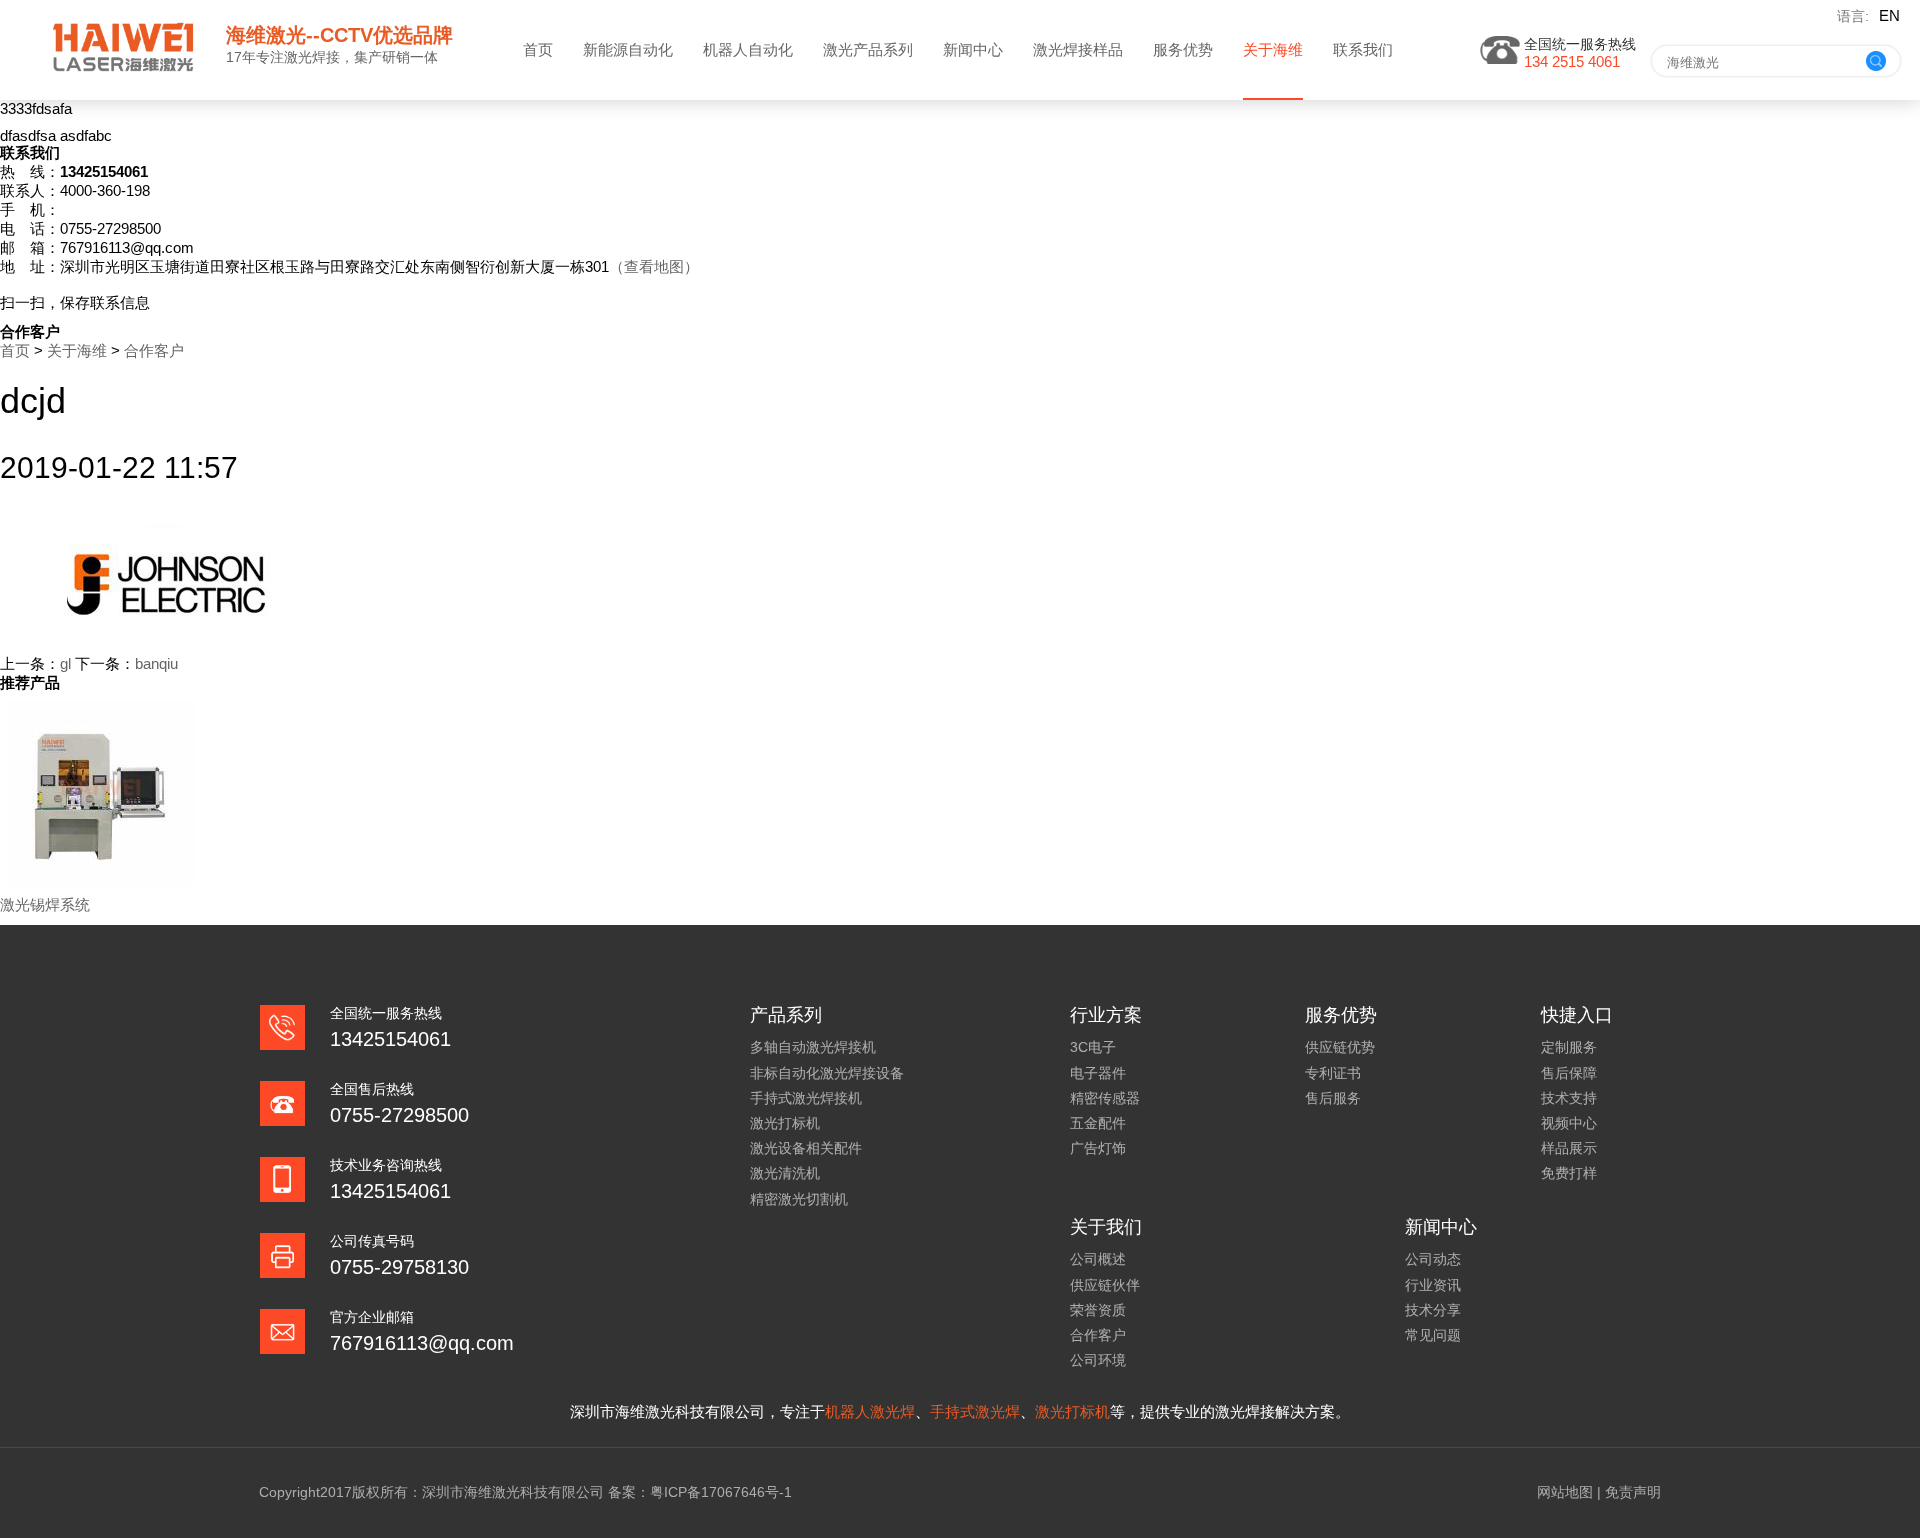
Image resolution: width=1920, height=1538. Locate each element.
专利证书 (1333, 1073)
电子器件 (1098, 1073)
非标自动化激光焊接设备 (827, 1073)
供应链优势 (1340, 1047)
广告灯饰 (1098, 1148)
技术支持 (1569, 1098)
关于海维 (1273, 49)
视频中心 (1569, 1123)
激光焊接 (312, 57)
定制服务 (1569, 1047)
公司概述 (1098, 1259)
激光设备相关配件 (806, 1148)
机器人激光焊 (870, 1411)
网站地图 (1565, 1492)
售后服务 (1333, 1098)
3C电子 (1093, 1047)
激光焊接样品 (1078, 49)
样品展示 (1569, 1148)
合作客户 (154, 350)
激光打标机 (785, 1123)
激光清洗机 (785, 1173)
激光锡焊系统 (45, 904)
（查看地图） (654, 266)
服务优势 (1183, 49)
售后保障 (1569, 1073)
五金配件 (1098, 1123)
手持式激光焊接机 (806, 1098)
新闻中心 (973, 49)
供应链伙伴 (1105, 1285)
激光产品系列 (868, 49)
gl (65, 663)
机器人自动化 (748, 49)
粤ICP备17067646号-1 (721, 1492)
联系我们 (1363, 49)
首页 (538, 49)
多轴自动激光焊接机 (813, 1047)
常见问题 (1433, 1335)
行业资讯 (1433, 1285)
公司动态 (1433, 1259)
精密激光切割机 (799, 1199)
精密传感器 (1105, 1098)
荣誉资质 (1098, 1310)
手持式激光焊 (975, 1411)
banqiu (156, 663)
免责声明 (1633, 1492)
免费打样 (1569, 1173)
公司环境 (1098, 1360)
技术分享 (1433, 1310)
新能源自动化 (628, 49)
